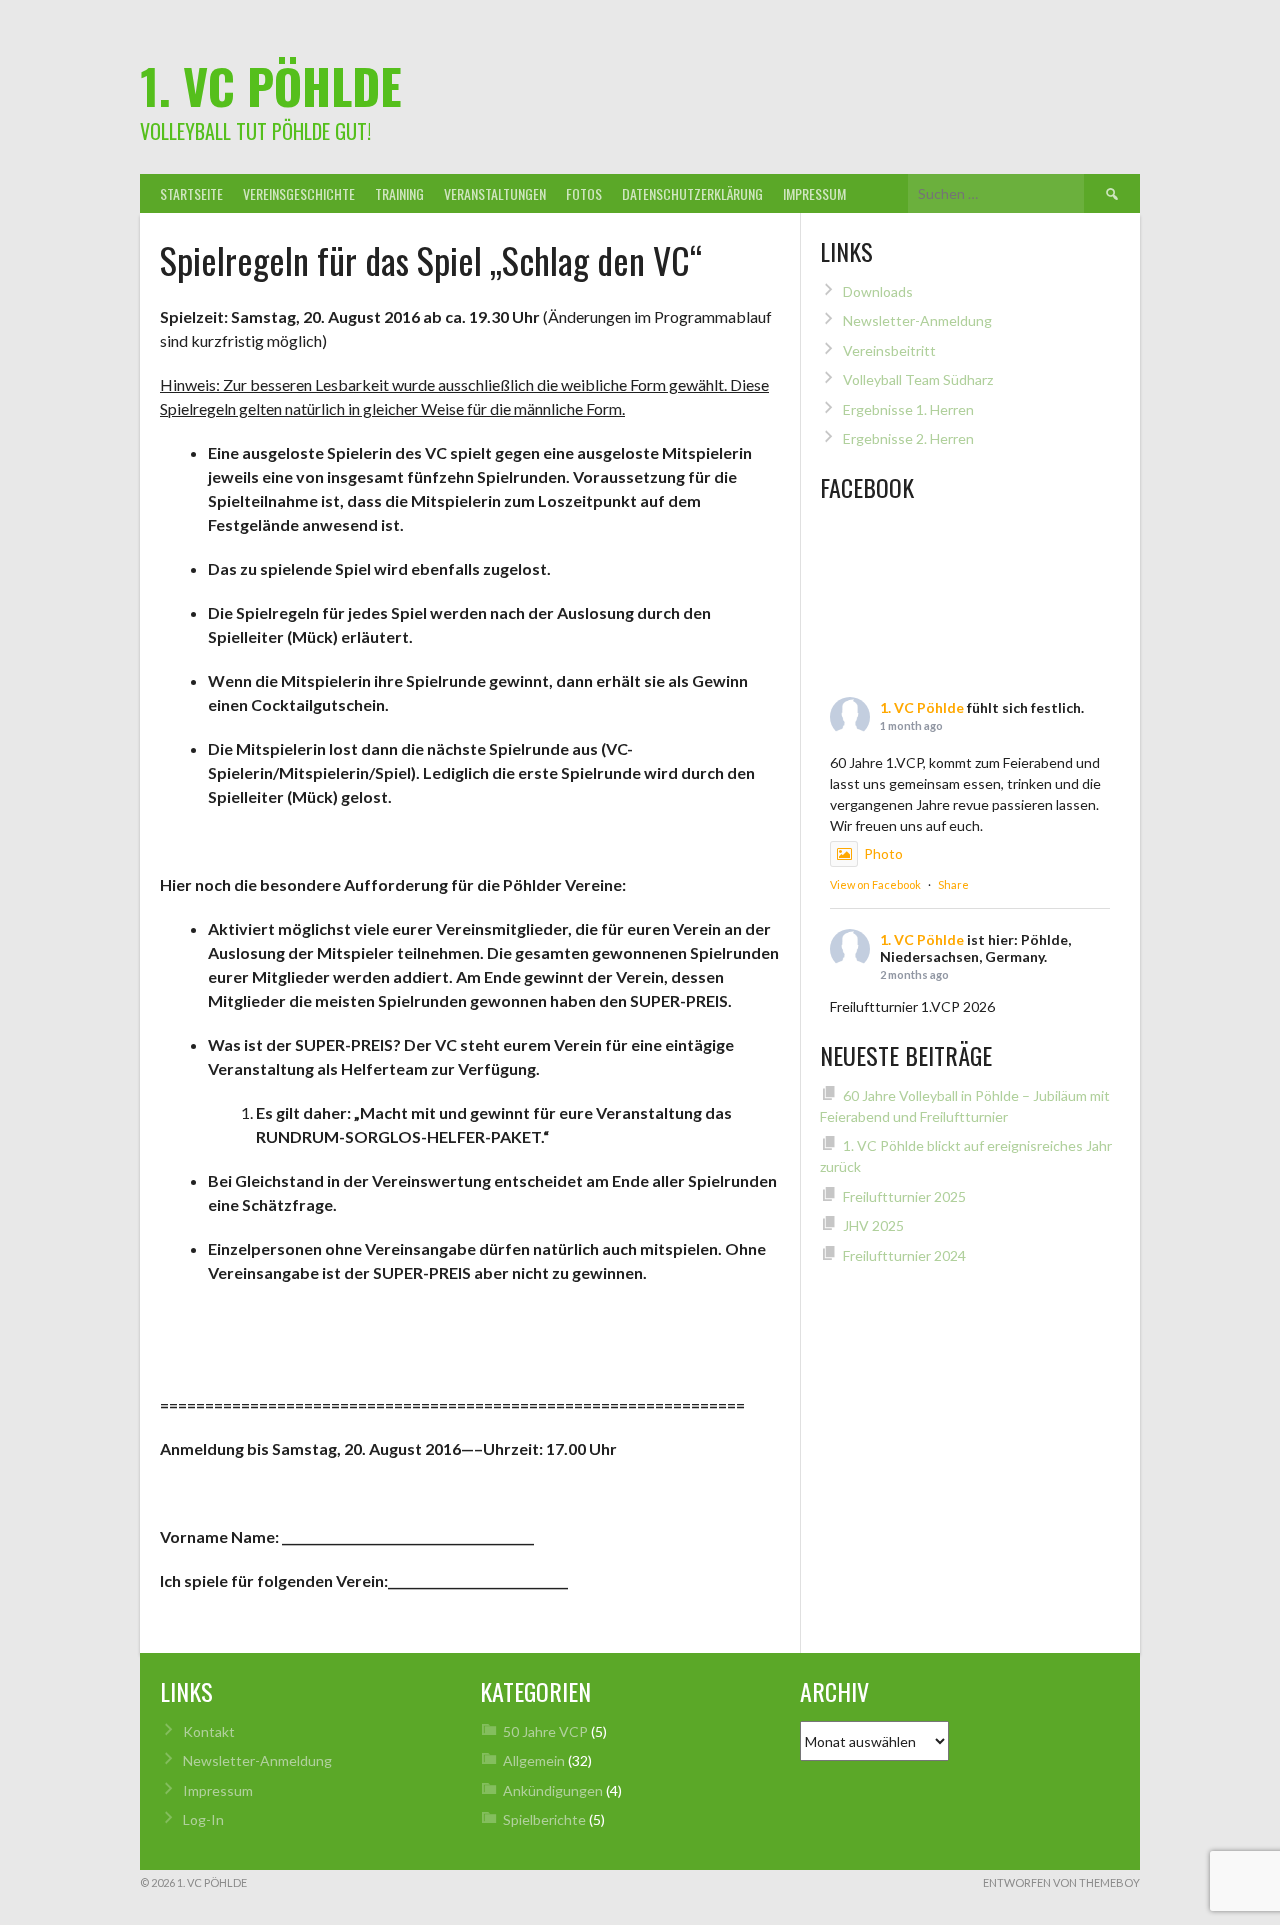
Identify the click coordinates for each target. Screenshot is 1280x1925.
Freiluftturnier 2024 (904, 1255)
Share (953, 884)
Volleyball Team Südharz (918, 379)
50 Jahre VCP (545, 1731)
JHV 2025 (873, 1225)
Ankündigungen (553, 1790)
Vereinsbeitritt (889, 350)
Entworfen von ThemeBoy (1061, 1882)
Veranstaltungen (495, 193)
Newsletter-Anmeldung (917, 320)
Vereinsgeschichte (299, 193)
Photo (883, 853)
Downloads (878, 291)
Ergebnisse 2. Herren (908, 438)
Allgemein (534, 1760)
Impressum (814, 193)
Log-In (203, 1819)
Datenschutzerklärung (692, 193)
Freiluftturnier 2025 (904, 1196)
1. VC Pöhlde (271, 85)
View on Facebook (875, 884)
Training (399, 193)
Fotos (584, 193)
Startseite (191, 193)
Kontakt (209, 1731)
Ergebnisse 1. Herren (908, 409)
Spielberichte (544, 1819)
